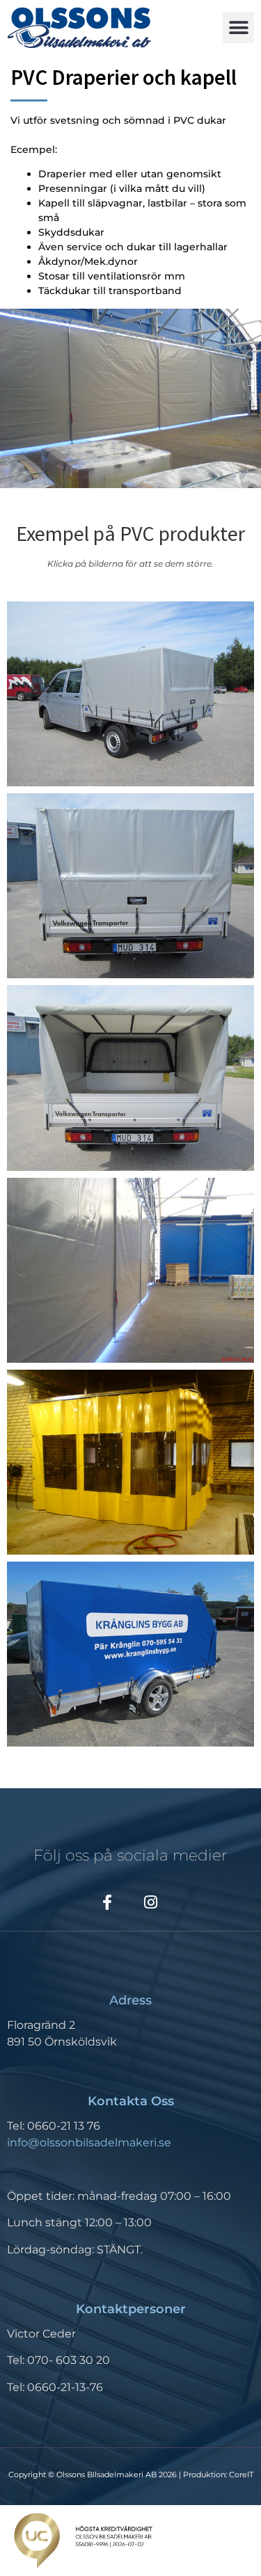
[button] (238, 27)
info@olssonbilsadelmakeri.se (89, 2142)
